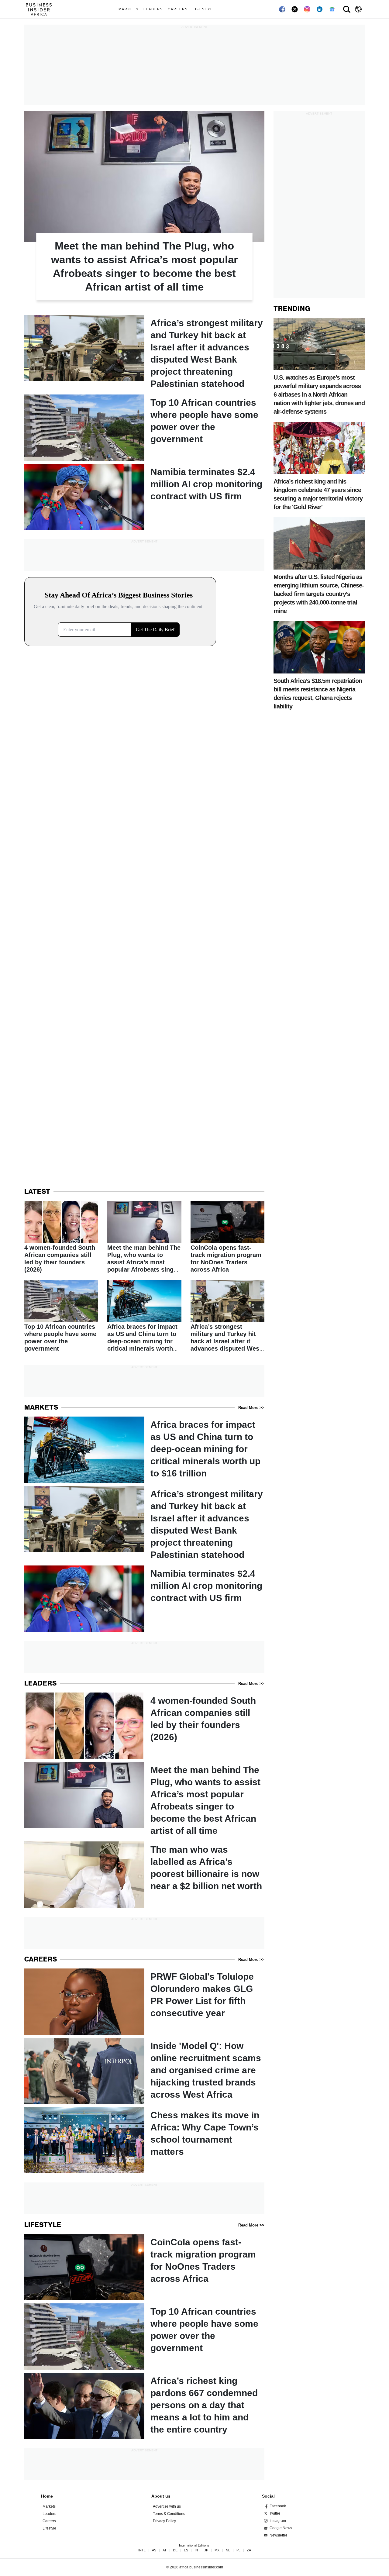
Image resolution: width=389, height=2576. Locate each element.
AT (165, 2550)
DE (175, 2550)
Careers (178, 9)
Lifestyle (204, 9)
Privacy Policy (164, 2521)
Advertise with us (167, 2506)
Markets (129, 9)
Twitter (275, 2513)
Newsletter (278, 2535)
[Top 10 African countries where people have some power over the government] (144, 428)
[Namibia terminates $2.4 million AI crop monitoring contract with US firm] (144, 497)
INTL (142, 2550)
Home (47, 2496)
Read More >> (251, 1408)
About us (161, 2496)
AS (154, 2550)
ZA (249, 2550)
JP (206, 2550)
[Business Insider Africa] (41, 9)
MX (217, 2550)
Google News (281, 2528)
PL (238, 2550)
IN (196, 2550)
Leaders (153, 9)
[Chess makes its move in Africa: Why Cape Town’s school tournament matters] (144, 2140)
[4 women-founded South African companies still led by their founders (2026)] (61, 1237)
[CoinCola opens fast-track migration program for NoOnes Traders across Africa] (227, 1237)
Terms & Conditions (169, 2514)
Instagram (278, 2521)
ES (186, 2550)
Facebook (278, 2506)
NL (228, 2550)
